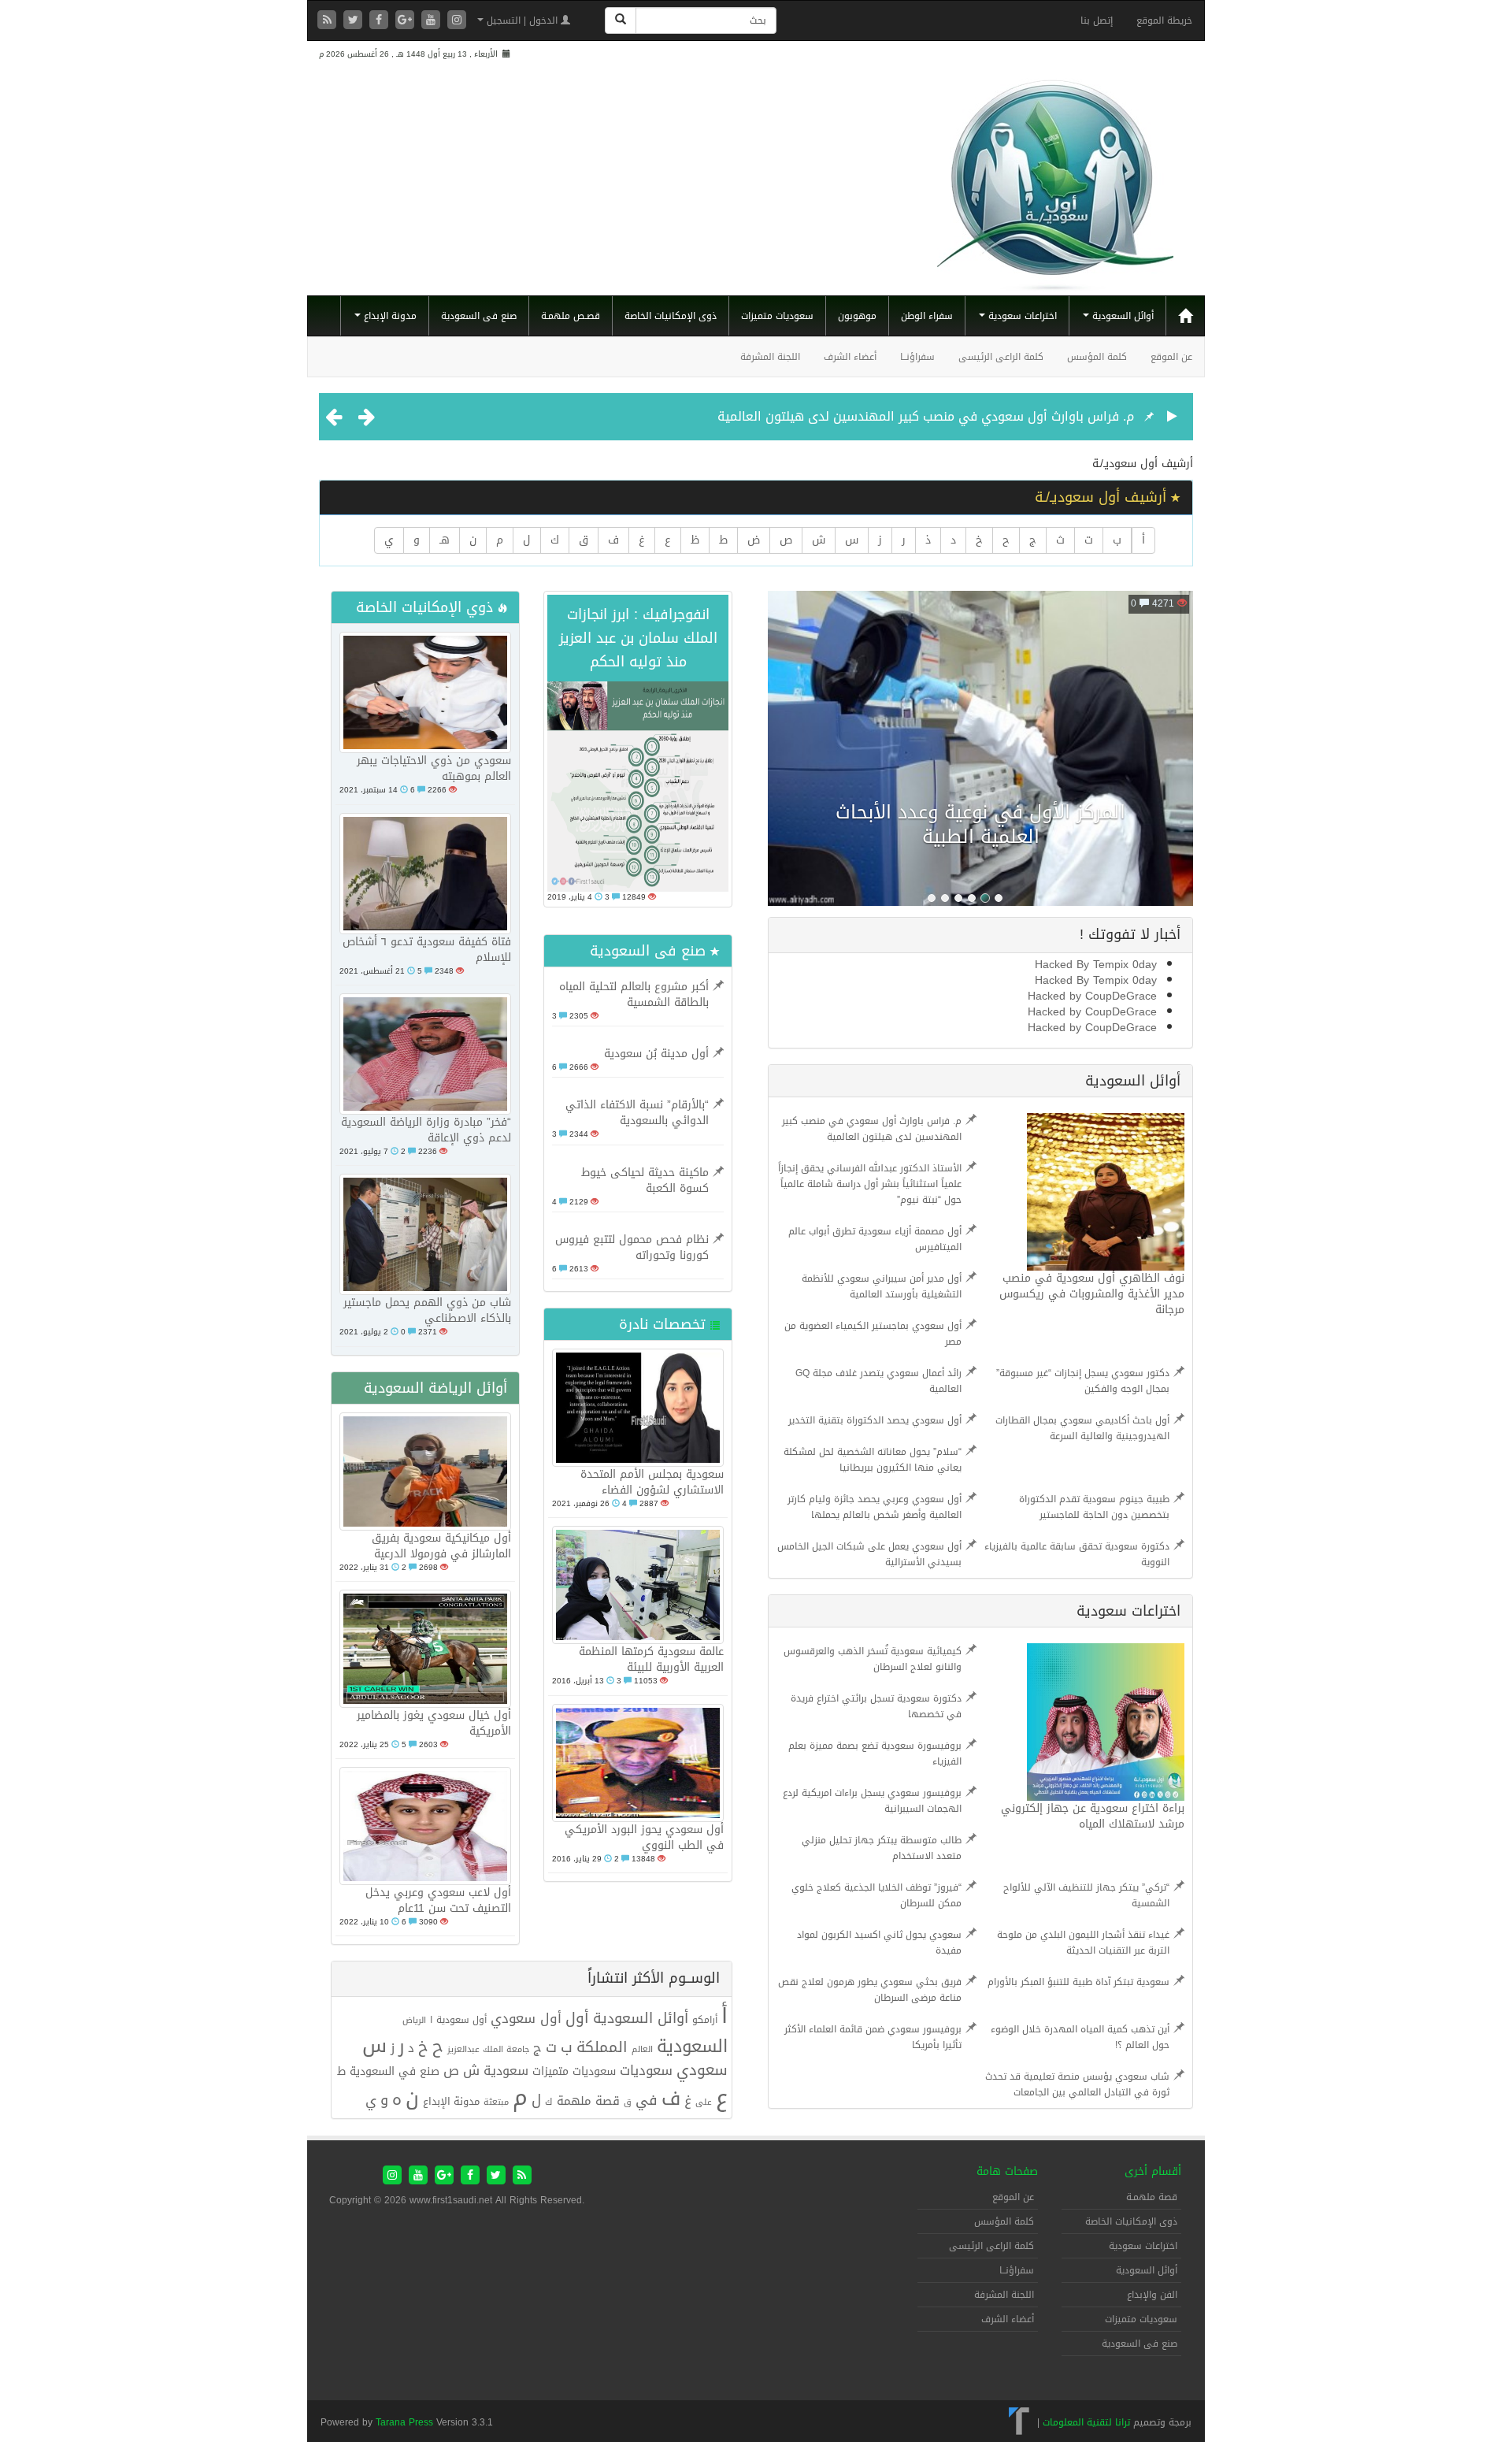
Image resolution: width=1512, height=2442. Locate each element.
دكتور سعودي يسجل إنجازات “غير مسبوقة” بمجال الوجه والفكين (1083, 1381)
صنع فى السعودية (479, 316)
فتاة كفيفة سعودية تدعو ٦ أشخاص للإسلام (427, 950)
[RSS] (329, 21)
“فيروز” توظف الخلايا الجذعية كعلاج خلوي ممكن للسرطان (876, 1895)
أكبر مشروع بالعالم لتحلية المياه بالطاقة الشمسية (634, 995)
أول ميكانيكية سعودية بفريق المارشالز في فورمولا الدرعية (441, 1546)
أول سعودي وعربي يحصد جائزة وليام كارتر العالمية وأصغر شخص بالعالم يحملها (875, 1507)
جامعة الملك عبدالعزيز (488, 2049)
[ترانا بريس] (1019, 2422)
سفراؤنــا (917, 357)
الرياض (414, 2020)
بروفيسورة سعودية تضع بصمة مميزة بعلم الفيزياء (875, 1754)
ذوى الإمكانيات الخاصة (671, 316)
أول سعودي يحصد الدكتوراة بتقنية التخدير (875, 1420)
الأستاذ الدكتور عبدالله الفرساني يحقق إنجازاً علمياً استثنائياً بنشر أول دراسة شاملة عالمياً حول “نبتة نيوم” (870, 1184)
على (704, 2102)
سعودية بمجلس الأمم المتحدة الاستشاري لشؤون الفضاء (652, 1482)
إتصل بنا (1097, 20)
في (647, 2100)
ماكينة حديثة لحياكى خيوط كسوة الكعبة (645, 1180)
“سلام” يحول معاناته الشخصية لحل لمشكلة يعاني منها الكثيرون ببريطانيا (873, 1460)
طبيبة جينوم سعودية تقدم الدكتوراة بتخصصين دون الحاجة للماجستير (1094, 1507)
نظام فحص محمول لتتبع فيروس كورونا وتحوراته (632, 1247)
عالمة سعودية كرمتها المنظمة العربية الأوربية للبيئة (651, 1659)
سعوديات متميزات (777, 316)
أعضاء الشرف (850, 357)
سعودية (506, 2071)
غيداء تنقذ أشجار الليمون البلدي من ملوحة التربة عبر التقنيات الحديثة (1083, 1943)
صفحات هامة (1007, 2171)
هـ (445, 540)
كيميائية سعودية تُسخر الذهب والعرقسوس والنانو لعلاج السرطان (873, 1659)
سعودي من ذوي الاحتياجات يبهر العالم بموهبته (434, 768)
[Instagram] (457, 21)
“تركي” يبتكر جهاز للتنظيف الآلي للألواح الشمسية (1086, 1895)
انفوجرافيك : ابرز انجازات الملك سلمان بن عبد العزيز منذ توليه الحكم (638, 638)
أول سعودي (526, 2019)
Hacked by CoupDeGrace (1092, 996)
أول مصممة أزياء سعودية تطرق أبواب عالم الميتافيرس (875, 1239)
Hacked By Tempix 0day (1096, 965)
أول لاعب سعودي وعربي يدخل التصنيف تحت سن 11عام (438, 1900)
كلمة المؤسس (1097, 357)
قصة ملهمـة (1152, 2197)
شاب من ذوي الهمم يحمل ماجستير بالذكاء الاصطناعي (427, 1310)
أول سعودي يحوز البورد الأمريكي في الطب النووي (644, 1837)
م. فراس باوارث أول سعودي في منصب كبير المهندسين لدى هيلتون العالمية (926, 416)
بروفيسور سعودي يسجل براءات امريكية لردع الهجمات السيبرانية (872, 1801)
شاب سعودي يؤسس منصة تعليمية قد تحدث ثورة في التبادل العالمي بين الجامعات (1077, 2084)
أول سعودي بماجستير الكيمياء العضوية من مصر (873, 1334)
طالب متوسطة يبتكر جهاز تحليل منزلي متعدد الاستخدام (882, 1848)
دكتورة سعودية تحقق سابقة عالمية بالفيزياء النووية (1077, 1554)
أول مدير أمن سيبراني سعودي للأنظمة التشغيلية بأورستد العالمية (882, 1286)
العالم (642, 2049)
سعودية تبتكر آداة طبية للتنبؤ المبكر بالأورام (1078, 1982)
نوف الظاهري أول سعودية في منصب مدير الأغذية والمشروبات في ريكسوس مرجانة (1092, 1294)
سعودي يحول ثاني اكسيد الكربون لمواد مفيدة (879, 1943)
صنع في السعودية (395, 2071)
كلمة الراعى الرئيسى (1001, 357)
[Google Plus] (407, 21)
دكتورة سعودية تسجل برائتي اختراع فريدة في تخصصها (876, 1706)
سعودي (702, 2070)
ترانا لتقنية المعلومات (1086, 2422)
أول (577, 2018)
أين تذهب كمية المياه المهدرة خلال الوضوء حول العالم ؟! (1080, 2037)
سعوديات (646, 2071)
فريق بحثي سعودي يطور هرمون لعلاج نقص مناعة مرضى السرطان (870, 1990)
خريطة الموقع (1164, 20)
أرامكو (705, 2020)
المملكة (602, 2047)
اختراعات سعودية (1021, 316)
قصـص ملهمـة (571, 316)
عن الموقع (1171, 357)
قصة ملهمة (588, 2101)
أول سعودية (461, 2020)
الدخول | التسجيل (522, 20)
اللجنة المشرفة (770, 357)
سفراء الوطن (927, 316)
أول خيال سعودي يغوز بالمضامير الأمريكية (434, 1723)
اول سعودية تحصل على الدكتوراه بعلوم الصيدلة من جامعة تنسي (980, 824)
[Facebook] (381, 21)
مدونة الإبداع (389, 316)
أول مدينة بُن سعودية (656, 1054)
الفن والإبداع (1152, 2295)
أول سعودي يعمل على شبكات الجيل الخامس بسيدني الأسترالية (869, 1554)
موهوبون (857, 316)
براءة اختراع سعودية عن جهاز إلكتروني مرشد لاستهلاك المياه (1093, 1816)
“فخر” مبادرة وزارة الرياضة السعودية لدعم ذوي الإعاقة (426, 1130)
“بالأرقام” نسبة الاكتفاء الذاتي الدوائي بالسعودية (637, 1113)
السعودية (692, 2046)
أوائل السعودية (1121, 316)
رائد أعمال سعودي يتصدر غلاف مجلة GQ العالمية (878, 1381)
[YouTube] (433, 21)
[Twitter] (355, 21)
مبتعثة (496, 2102)
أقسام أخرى (1153, 2171)
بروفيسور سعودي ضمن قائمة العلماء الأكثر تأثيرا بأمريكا (873, 2037)
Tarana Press (404, 2422)
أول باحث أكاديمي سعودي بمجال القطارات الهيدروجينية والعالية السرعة (1082, 1428)
